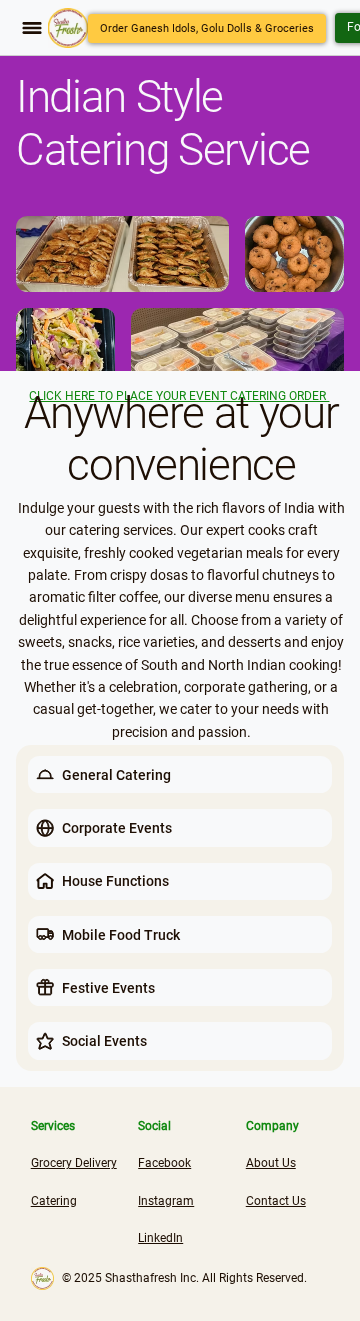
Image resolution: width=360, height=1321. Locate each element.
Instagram (166, 1201)
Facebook (164, 1163)
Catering (54, 1201)
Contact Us (276, 1201)
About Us (271, 1163)
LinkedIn (160, 1238)
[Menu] (32, 28)
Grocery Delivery (74, 1163)
